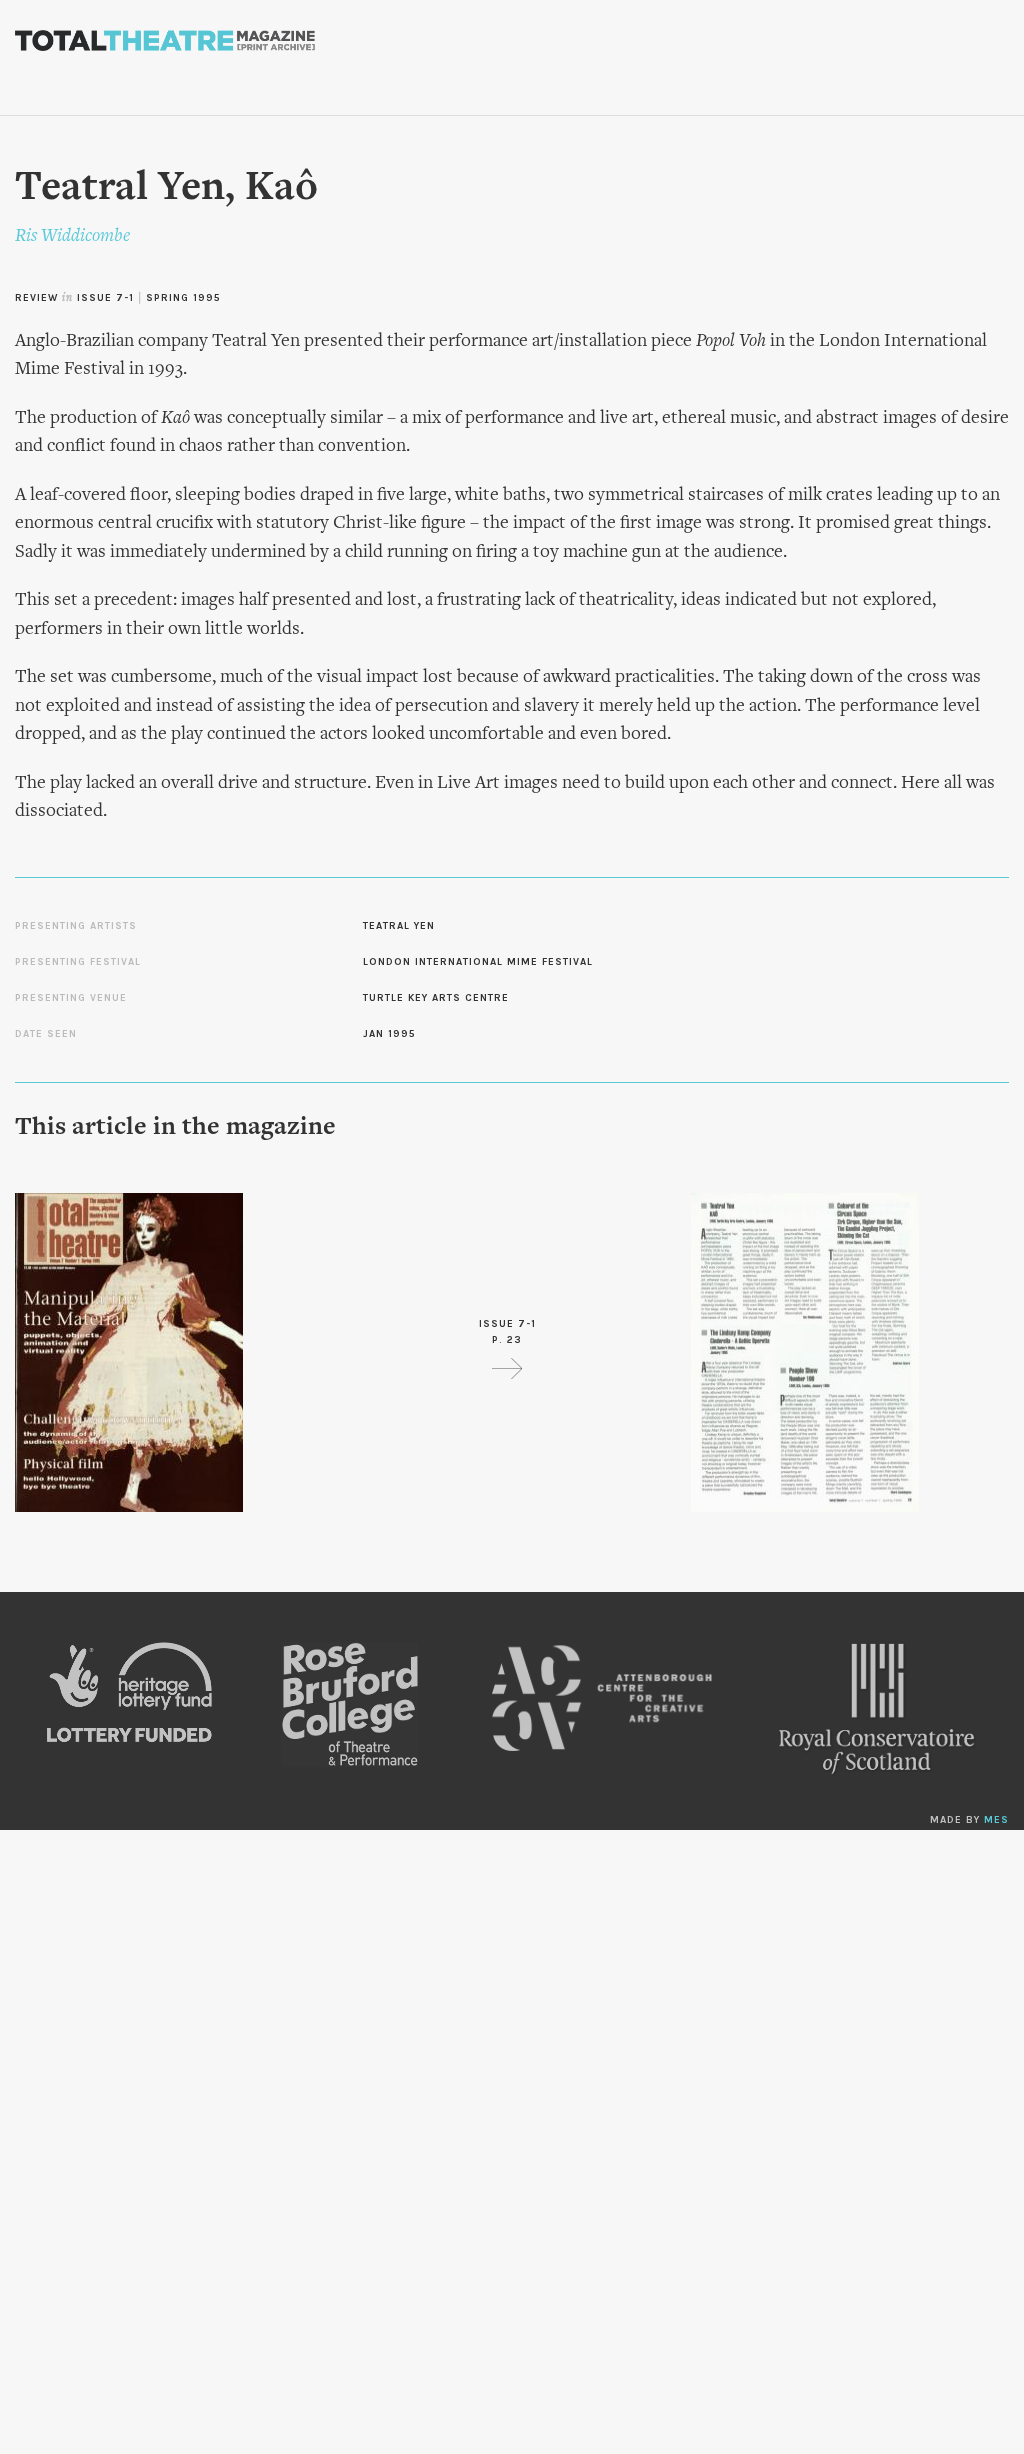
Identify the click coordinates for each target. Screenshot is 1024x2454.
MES (996, 1820)
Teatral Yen (399, 926)
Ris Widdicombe (72, 236)
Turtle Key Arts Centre (436, 998)
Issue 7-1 (105, 298)
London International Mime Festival (478, 962)
